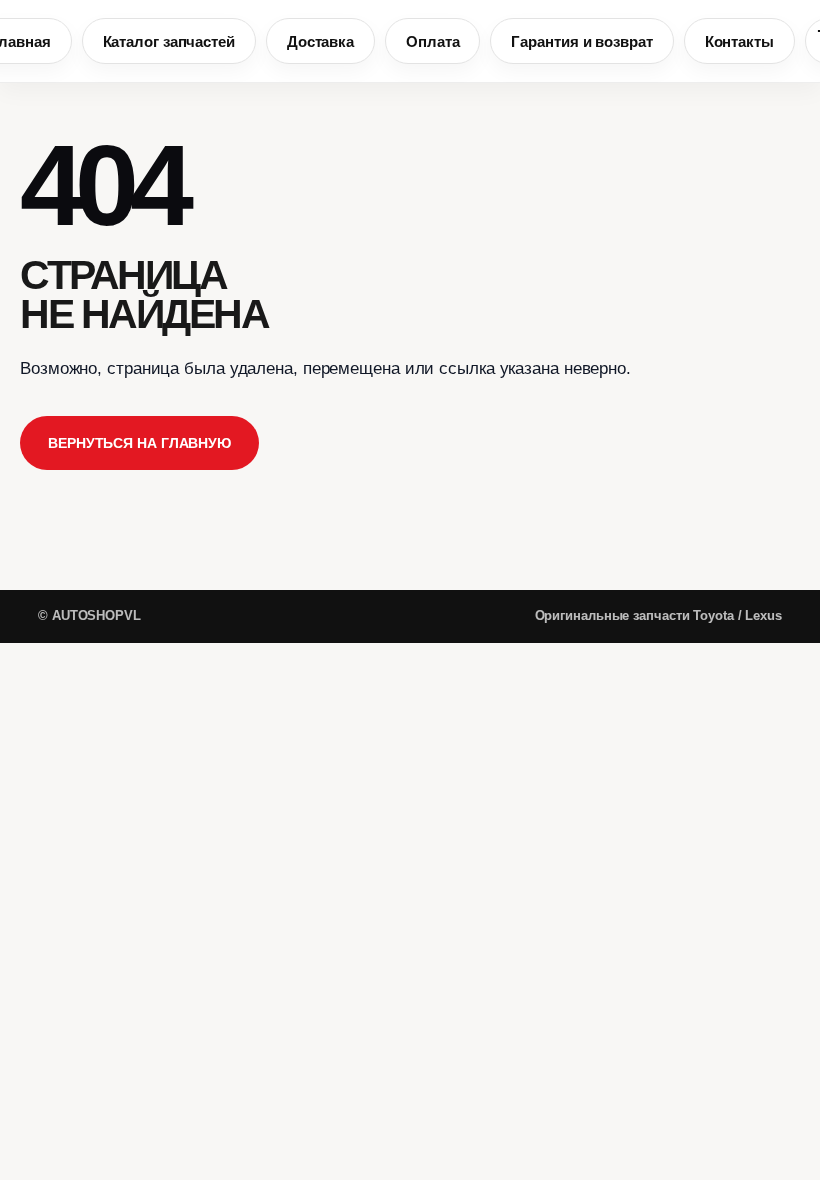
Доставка (320, 41)
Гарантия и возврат (581, 41)
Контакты (739, 41)
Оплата (432, 41)
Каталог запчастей (169, 41)
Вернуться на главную (139, 443)
